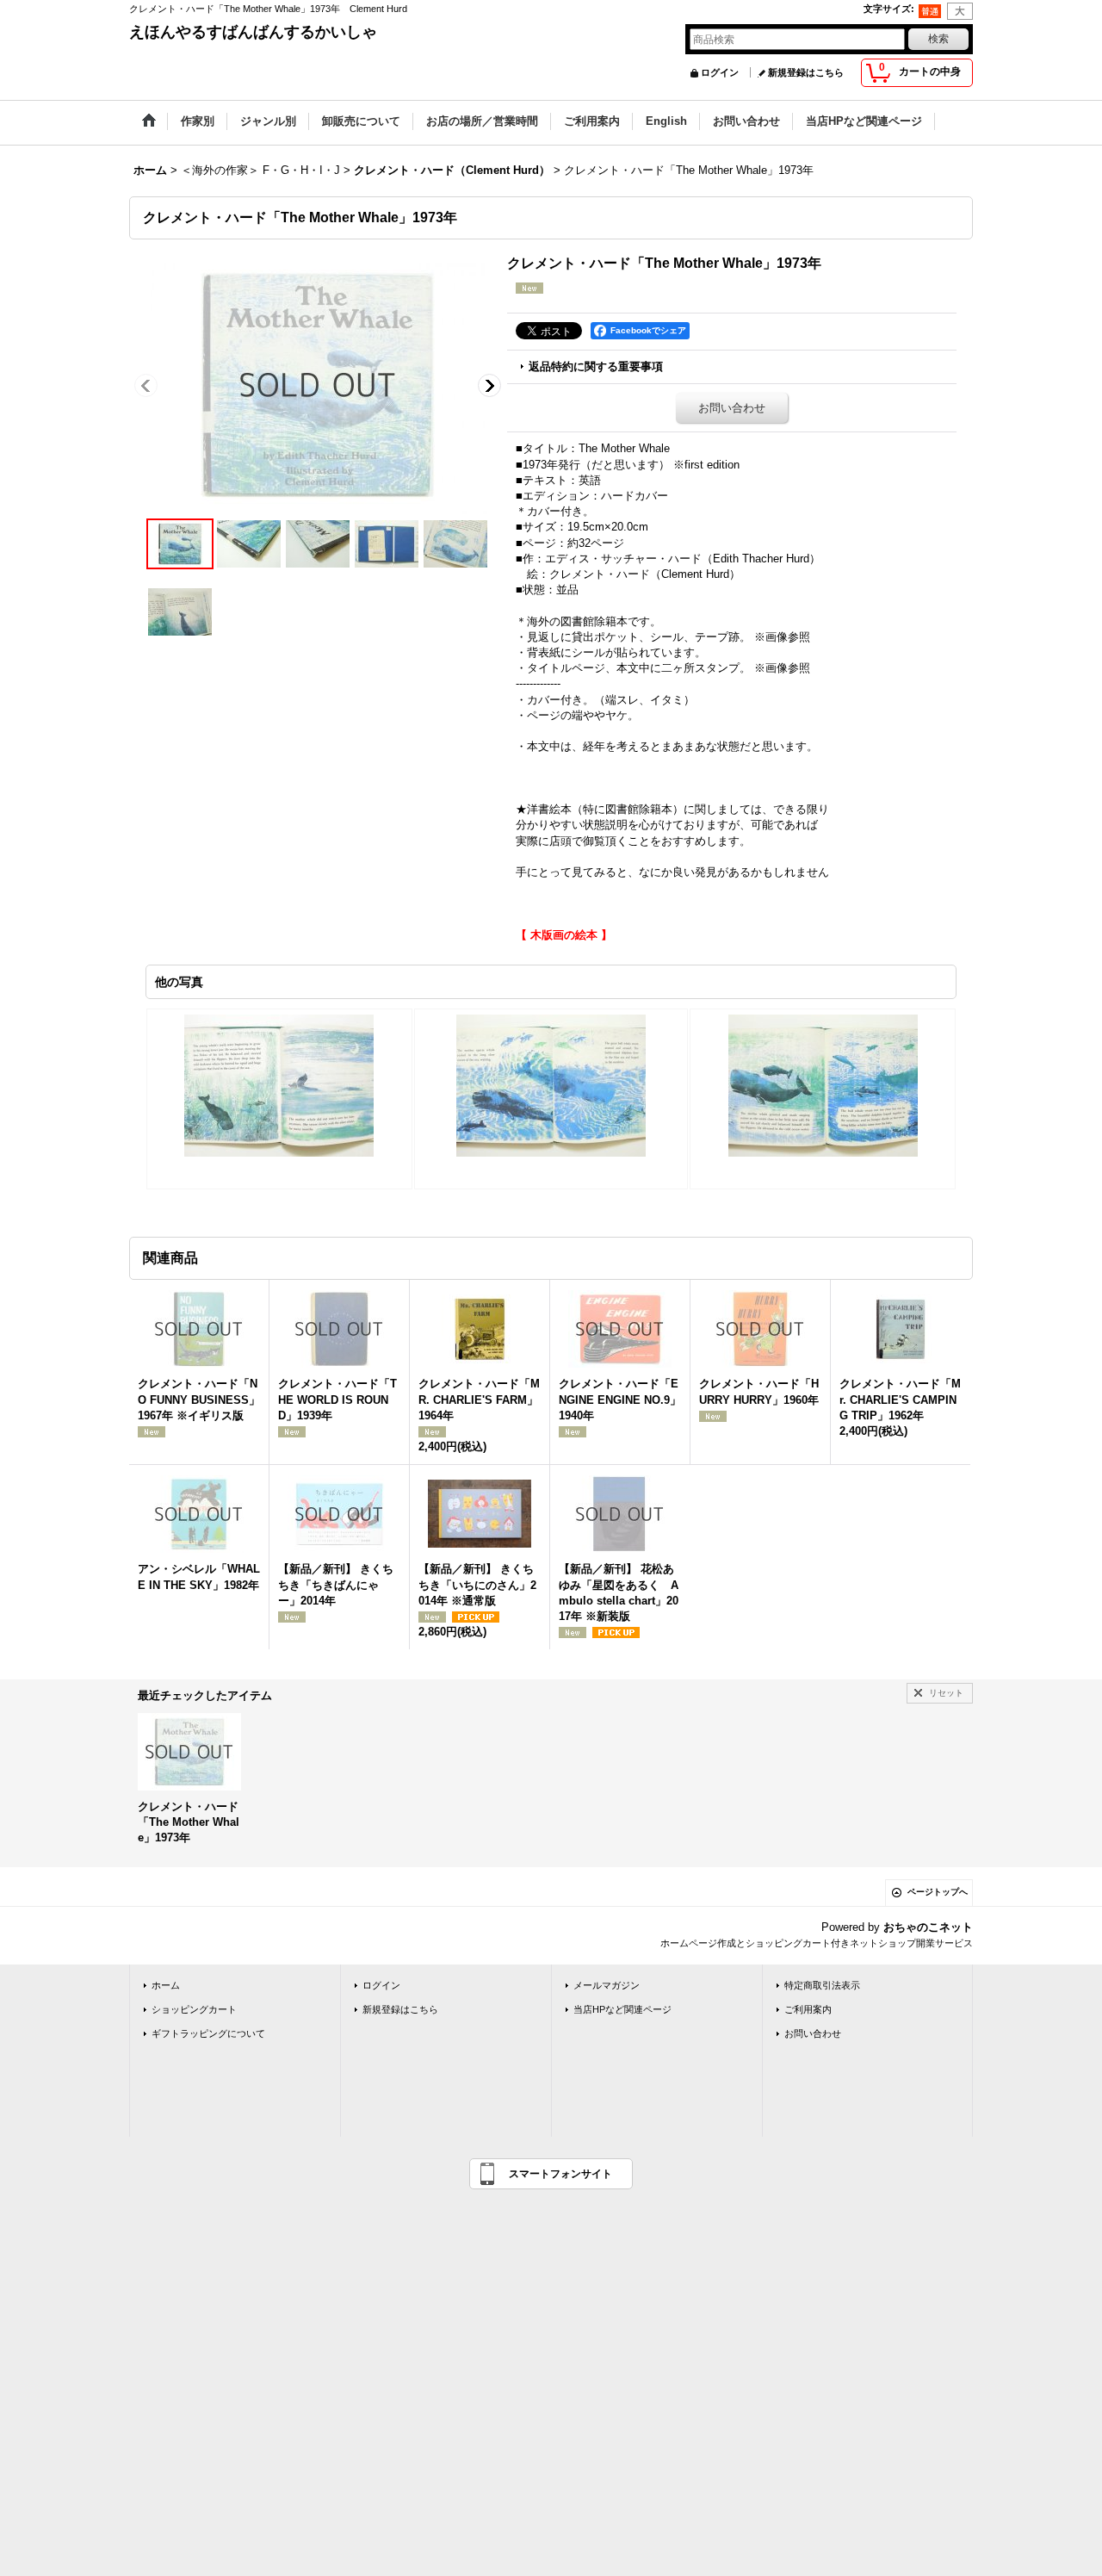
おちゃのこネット (928, 1927)
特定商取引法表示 (822, 1985)
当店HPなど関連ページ (622, 2009)
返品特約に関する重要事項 (596, 366)
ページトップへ (938, 1892)
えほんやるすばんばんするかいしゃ (253, 32)
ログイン (720, 72)
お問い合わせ (732, 408)
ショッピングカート (194, 2009)
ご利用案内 (808, 2009)
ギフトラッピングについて (208, 2033)
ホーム (166, 1985)
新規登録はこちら (806, 72)
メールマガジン (607, 1985)
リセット (946, 1693)
